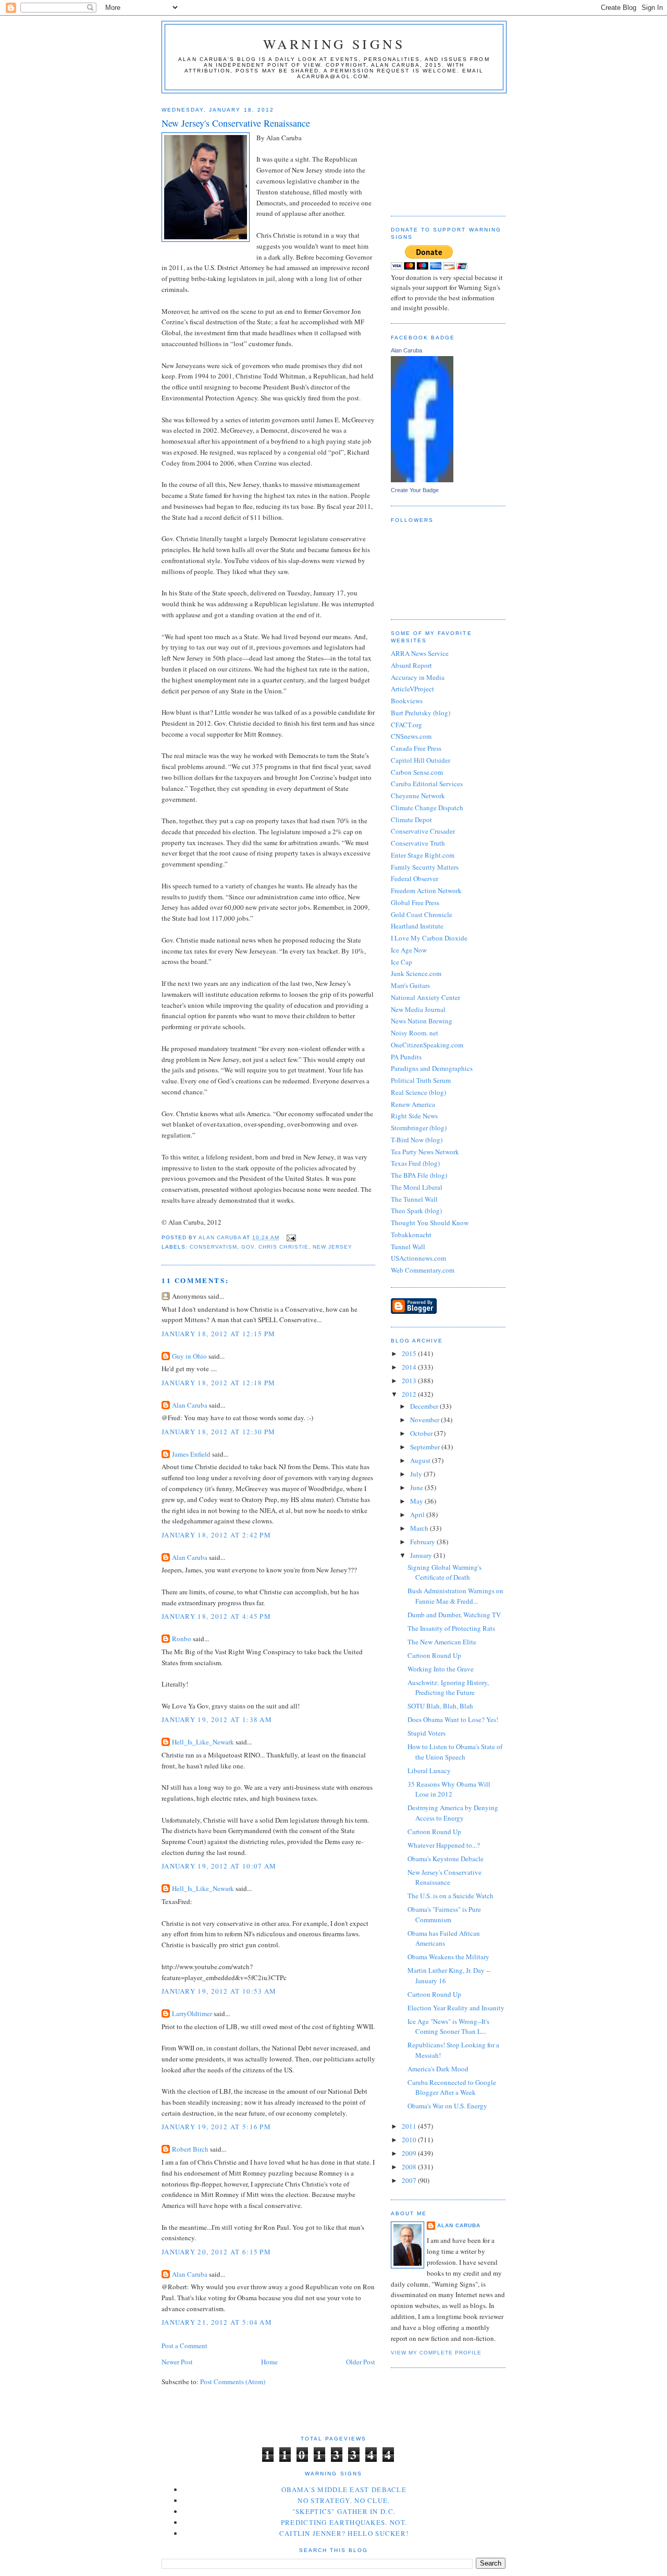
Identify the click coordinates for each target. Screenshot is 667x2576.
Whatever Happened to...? (444, 1845)
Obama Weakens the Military (448, 1957)
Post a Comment (184, 2346)
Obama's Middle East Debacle (344, 2489)
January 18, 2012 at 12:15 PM (218, 1334)
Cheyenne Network (418, 796)
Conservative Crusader (423, 831)
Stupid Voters (427, 1733)
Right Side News (414, 1116)
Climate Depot (411, 820)
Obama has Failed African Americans (444, 1938)
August (421, 1460)
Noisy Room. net (415, 1033)
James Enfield (191, 1454)
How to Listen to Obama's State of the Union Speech (455, 1752)
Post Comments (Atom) (233, 2382)
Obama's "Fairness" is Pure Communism (444, 1914)
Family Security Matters (425, 867)
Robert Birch (190, 2149)
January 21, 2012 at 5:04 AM (217, 2322)
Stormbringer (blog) (419, 1128)
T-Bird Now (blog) (417, 1140)
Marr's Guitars (410, 985)
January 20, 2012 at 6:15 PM (216, 2252)
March (420, 1528)
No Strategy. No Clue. (344, 2500)
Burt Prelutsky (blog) (421, 713)
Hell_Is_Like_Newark (203, 1742)
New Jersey (332, 1247)
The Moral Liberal (417, 1187)
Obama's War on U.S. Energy (447, 2106)
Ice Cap (402, 962)
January (422, 1555)
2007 (410, 2180)
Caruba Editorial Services (427, 784)
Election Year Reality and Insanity (456, 2008)
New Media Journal (418, 1009)
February (423, 1542)
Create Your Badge (415, 490)
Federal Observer (415, 878)
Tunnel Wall (408, 1247)
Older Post (361, 2362)
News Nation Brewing (422, 1021)
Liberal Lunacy (429, 1771)
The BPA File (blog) (419, 1175)
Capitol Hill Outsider (421, 760)
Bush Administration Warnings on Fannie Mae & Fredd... (455, 1596)
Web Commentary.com (423, 1270)
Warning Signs (334, 44)
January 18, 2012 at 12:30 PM (218, 1432)
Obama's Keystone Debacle (446, 1859)
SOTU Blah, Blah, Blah (440, 1706)
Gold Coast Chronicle (422, 914)
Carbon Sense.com (417, 772)
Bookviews (407, 701)
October (422, 1433)
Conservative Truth (418, 843)
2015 (410, 1353)
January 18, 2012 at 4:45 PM (216, 1616)
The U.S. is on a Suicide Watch (450, 1896)
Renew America (413, 1104)
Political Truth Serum (421, 1080)
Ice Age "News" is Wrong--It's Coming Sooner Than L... (448, 2026)
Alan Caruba (190, 1405)
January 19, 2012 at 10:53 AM (219, 1991)
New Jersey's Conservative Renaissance (444, 1877)
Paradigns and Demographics (432, 1068)
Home (269, 2362)
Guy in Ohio (189, 1356)
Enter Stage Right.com (423, 855)
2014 (410, 1367)
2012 (410, 1394)
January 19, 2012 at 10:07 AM (219, 1866)
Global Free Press (415, 902)
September (426, 1447)
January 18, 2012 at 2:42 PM (216, 1535)
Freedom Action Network (426, 890)
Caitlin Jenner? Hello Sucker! (344, 2533)
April (418, 1515)
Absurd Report (411, 665)
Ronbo (182, 1639)
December (425, 1406)
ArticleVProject (412, 689)
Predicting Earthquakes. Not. (344, 2522)
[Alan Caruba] (422, 480)
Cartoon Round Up (434, 1655)
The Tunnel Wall (414, 1199)
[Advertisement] (443, 151)
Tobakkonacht (411, 1235)
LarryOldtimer (192, 2013)
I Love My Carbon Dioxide (429, 938)
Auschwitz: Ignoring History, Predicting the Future (448, 1688)
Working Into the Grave (441, 1669)
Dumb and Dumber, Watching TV (454, 1615)
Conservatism (213, 1247)
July (417, 1474)
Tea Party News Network (425, 1152)
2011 (410, 2126)
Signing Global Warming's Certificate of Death (444, 1572)
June (417, 1487)
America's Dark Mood (438, 2069)
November (425, 1420)
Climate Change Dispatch (427, 808)
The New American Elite (442, 1642)
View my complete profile (436, 2353)
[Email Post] (291, 1237)
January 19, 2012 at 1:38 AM (217, 1719)
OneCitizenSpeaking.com (427, 1045)
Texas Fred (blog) (415, 1163)
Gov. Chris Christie (275, 1247)
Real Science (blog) (418, 1092)
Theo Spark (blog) (416, 1211)
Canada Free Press (416, 748)
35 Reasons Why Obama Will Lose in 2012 (449, 1789)
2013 (410, 1381)
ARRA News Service (420, 653)
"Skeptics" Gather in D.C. (344, 2511)
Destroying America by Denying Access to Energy (453, 1813)
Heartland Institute (417, 926)
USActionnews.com (418, 1258)
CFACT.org (406, 725)
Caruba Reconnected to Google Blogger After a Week (452, 2087)
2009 (410, 2153)
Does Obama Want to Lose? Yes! (453, 1719)
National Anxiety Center (425, 997)
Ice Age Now (409, 950)
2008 (410, 2167)
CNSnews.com (411, 736)
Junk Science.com (416, 973)
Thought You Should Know (430, 1223)
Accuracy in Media (418, 677)
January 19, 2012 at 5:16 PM (216, 2127)
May (417, 1501)
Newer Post (177, 2362)
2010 (410, 2140)
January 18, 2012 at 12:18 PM (218, 1383)
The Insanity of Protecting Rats (451, 1628)
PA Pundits (406, 1057)
